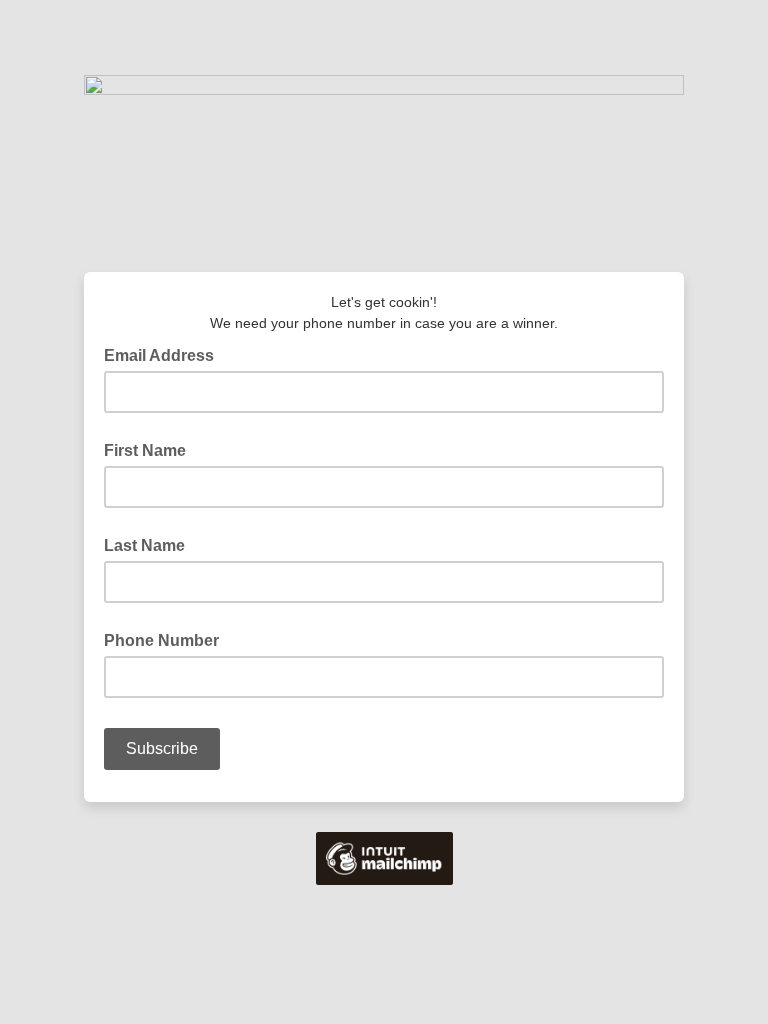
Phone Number (161, 640)
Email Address (165, 354)
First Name (145, 450)
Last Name (144, 545)
